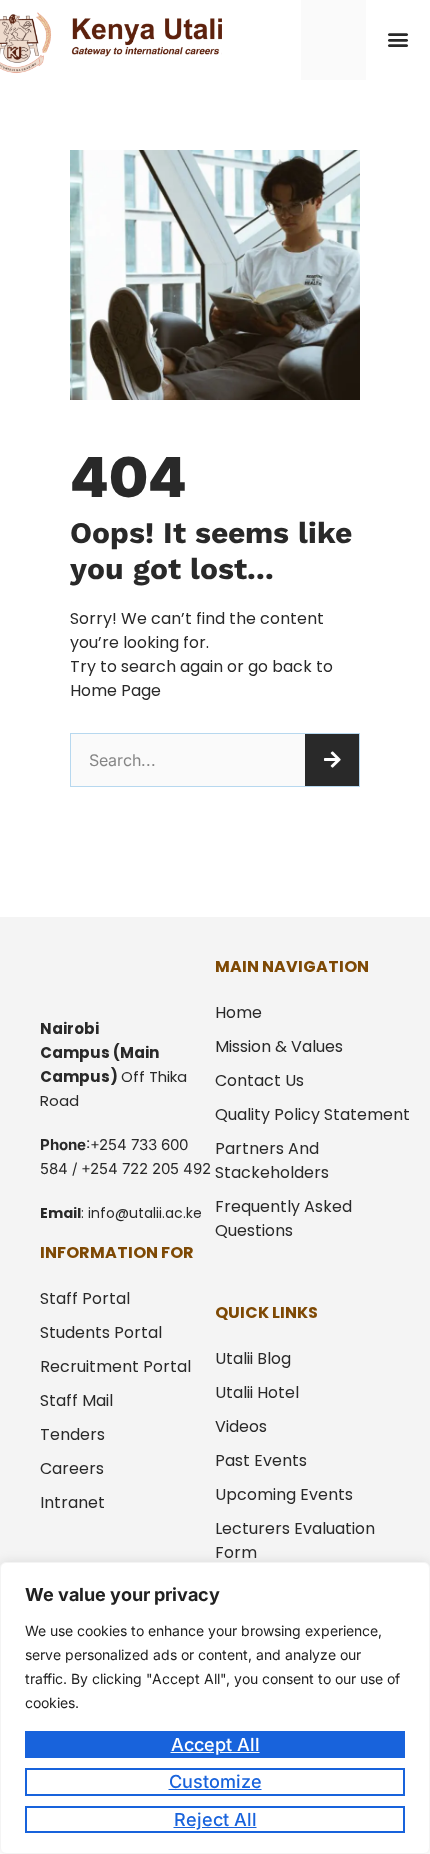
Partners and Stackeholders (272, 1160)
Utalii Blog (253, 1358)
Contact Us (259, 1080)
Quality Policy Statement (312, 1114)
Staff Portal (85, 1298)
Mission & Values (279, 1046)
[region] (215, 1708)
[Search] (332, 760)
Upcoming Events (284, 1494)
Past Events (261, 1460)
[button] (397, 39)
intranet (72, 1502)
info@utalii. (126, 1213)
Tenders (72, 1434)
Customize (215, 1781)
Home (238, 1012)
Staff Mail (76, 1400)
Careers (72, 1468)
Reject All (215, 1819)
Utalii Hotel (257, 1392)
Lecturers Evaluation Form (295, 1540)
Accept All (215, 1744)
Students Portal (101, 1332)
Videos (241, 1426)
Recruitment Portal (115, 1366)
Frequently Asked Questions (283, 1218)
